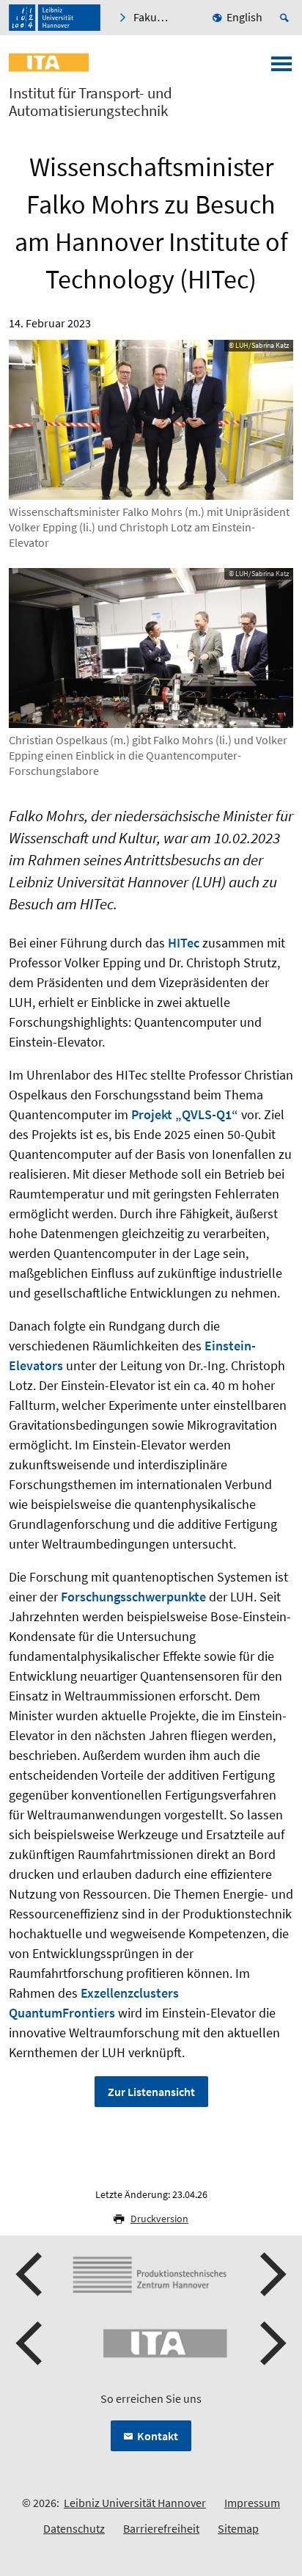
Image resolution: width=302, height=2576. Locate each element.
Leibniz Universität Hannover (135, 2503)
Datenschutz (74, 2528)
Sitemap (238, 2528)
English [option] (244, 17)
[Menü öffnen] (281, 68)
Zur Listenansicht (151, 2092)
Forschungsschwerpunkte (133, 1597)
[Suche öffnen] (287, 18)
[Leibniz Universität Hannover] (55, 18)
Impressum (252, 2503)
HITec (184, 943)
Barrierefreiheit (161, 2528)
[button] (31, 2274)
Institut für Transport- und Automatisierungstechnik (91, 102)
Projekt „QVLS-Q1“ (185, 1114)
